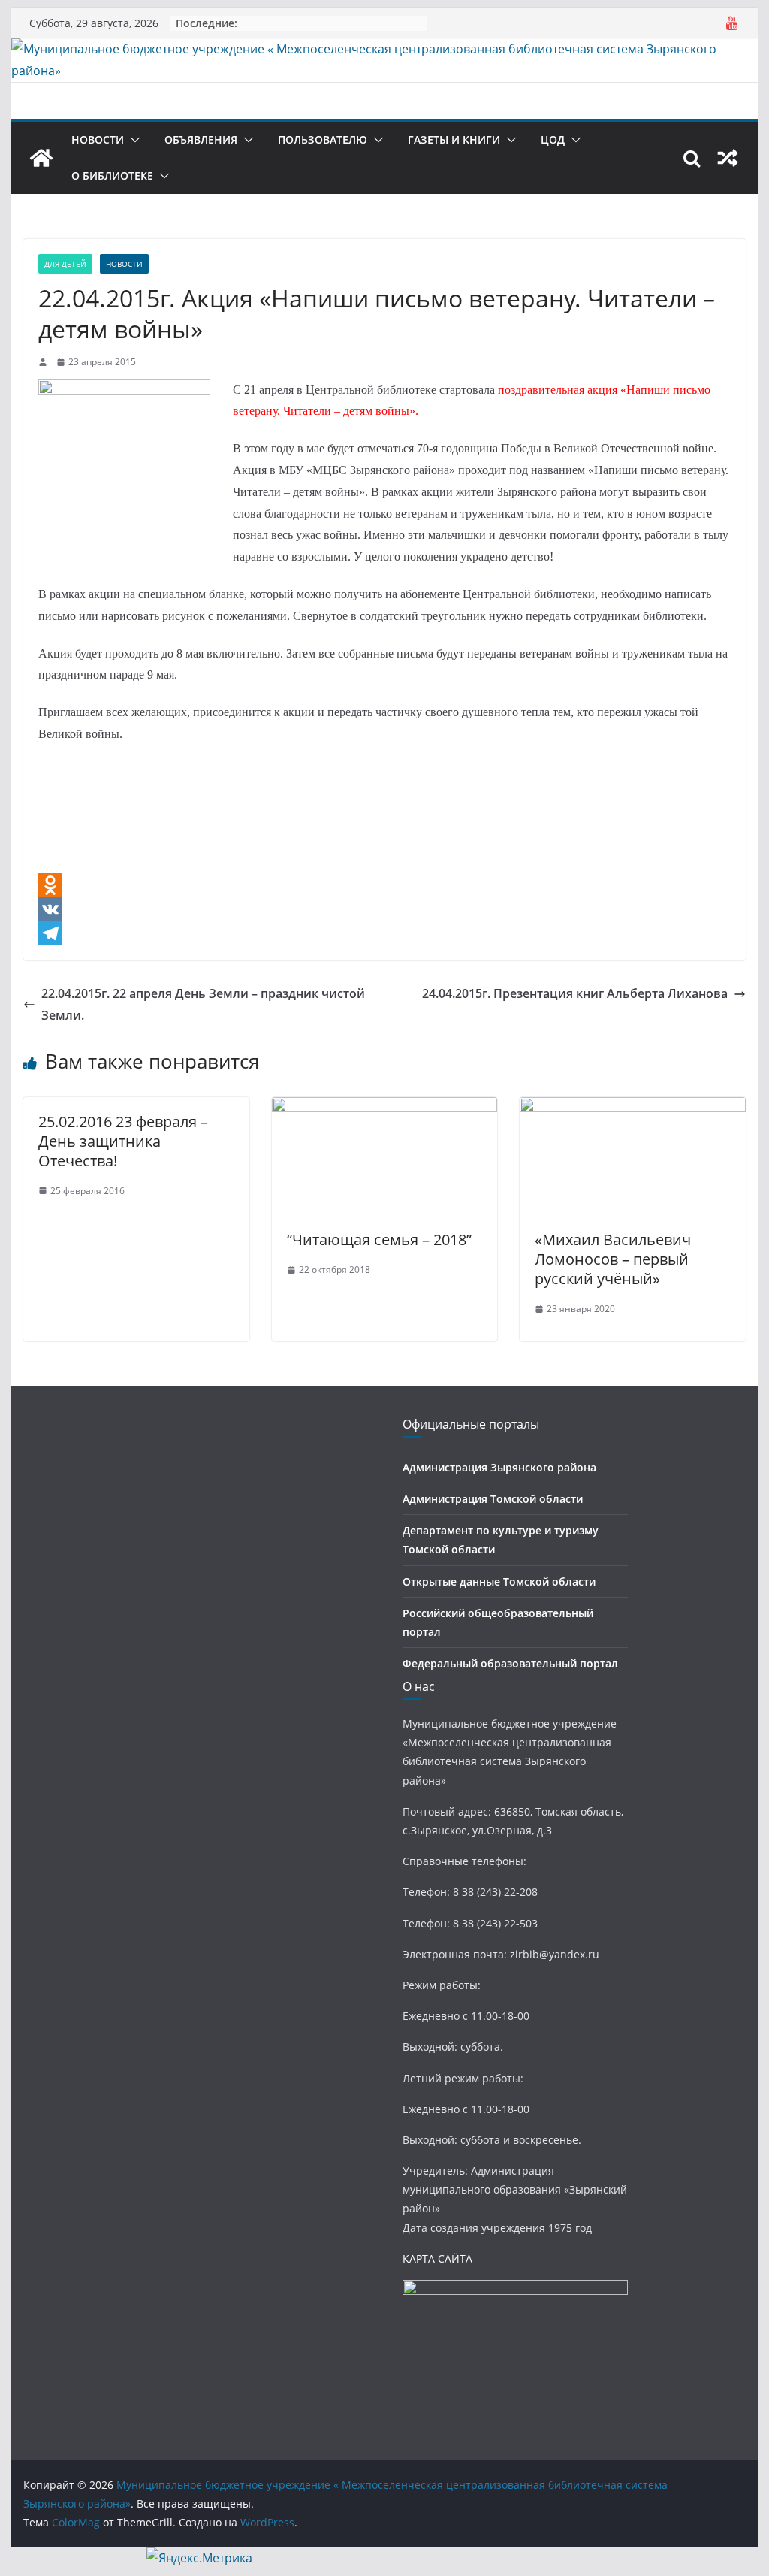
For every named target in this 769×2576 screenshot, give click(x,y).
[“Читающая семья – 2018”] (384, 1108)
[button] (132, 140)
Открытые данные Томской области (499, 1581)
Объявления (201, 139)
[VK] (384, 909)
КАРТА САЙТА (437, 2259)
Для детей (65, 264)
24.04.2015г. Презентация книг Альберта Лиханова (575, 993)
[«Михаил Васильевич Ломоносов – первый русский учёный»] (632, 1108)
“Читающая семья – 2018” (379, 1240)
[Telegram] (384, 933)
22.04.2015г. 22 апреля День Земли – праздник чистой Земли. (203, 1004)
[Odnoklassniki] (384, 885)
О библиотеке (112, 175)
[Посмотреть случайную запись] (728, 158)
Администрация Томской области (493, 1499)
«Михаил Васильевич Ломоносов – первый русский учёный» (613, 1259)
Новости (98, 139)
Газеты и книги (454, 139)
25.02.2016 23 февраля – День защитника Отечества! (123, 1141)
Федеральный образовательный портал (510, 1663)
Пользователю (323, 139)
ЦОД (553, 139)
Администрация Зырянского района (499, 1467)
